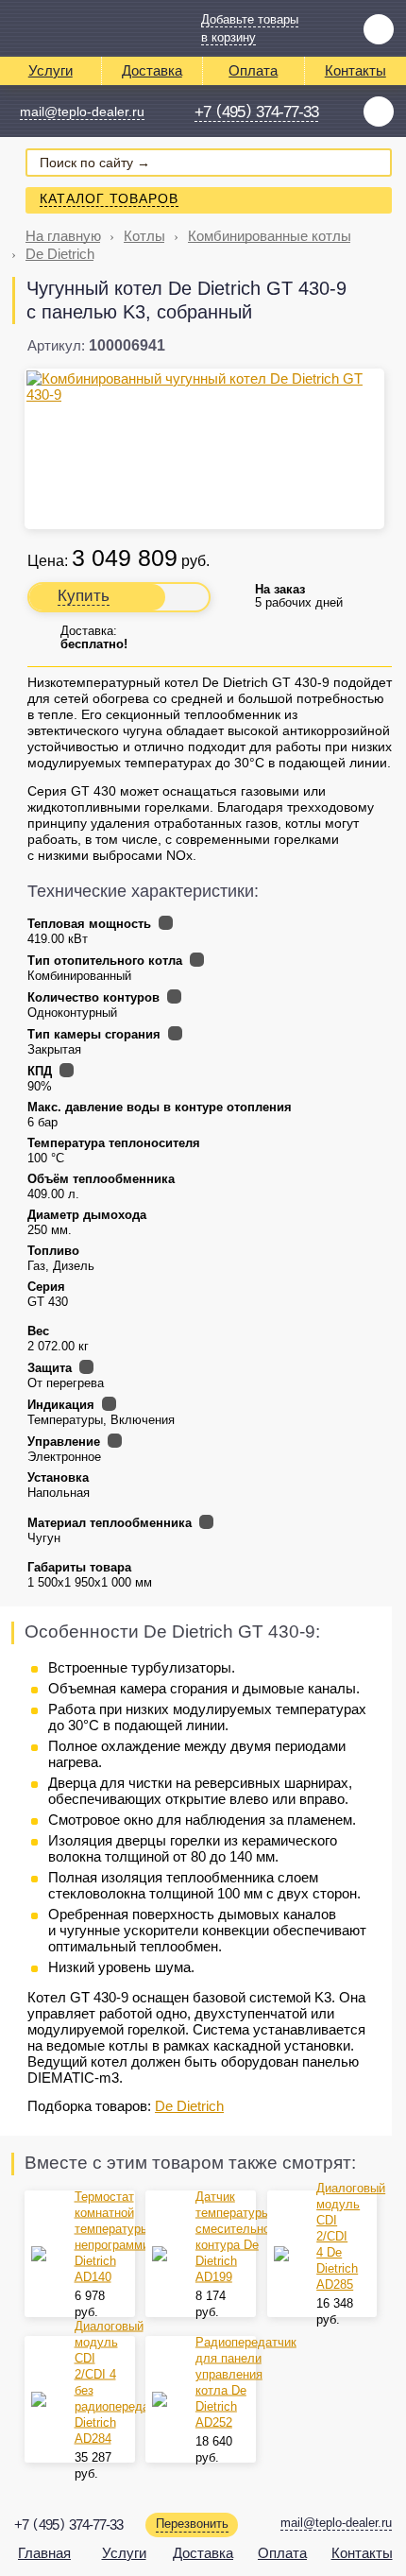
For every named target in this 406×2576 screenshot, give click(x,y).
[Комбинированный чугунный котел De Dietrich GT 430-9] (204, 386)
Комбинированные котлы (270, 236)
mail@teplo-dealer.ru (82, 112)
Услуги (51, 70)
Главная (44, 2553)
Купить (84, 596)
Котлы (144, 236)
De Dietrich (60, 254)
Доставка (152, 70)
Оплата (253, 70)
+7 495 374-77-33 (256, 112)
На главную (63, 236)
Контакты (362, 2553)
